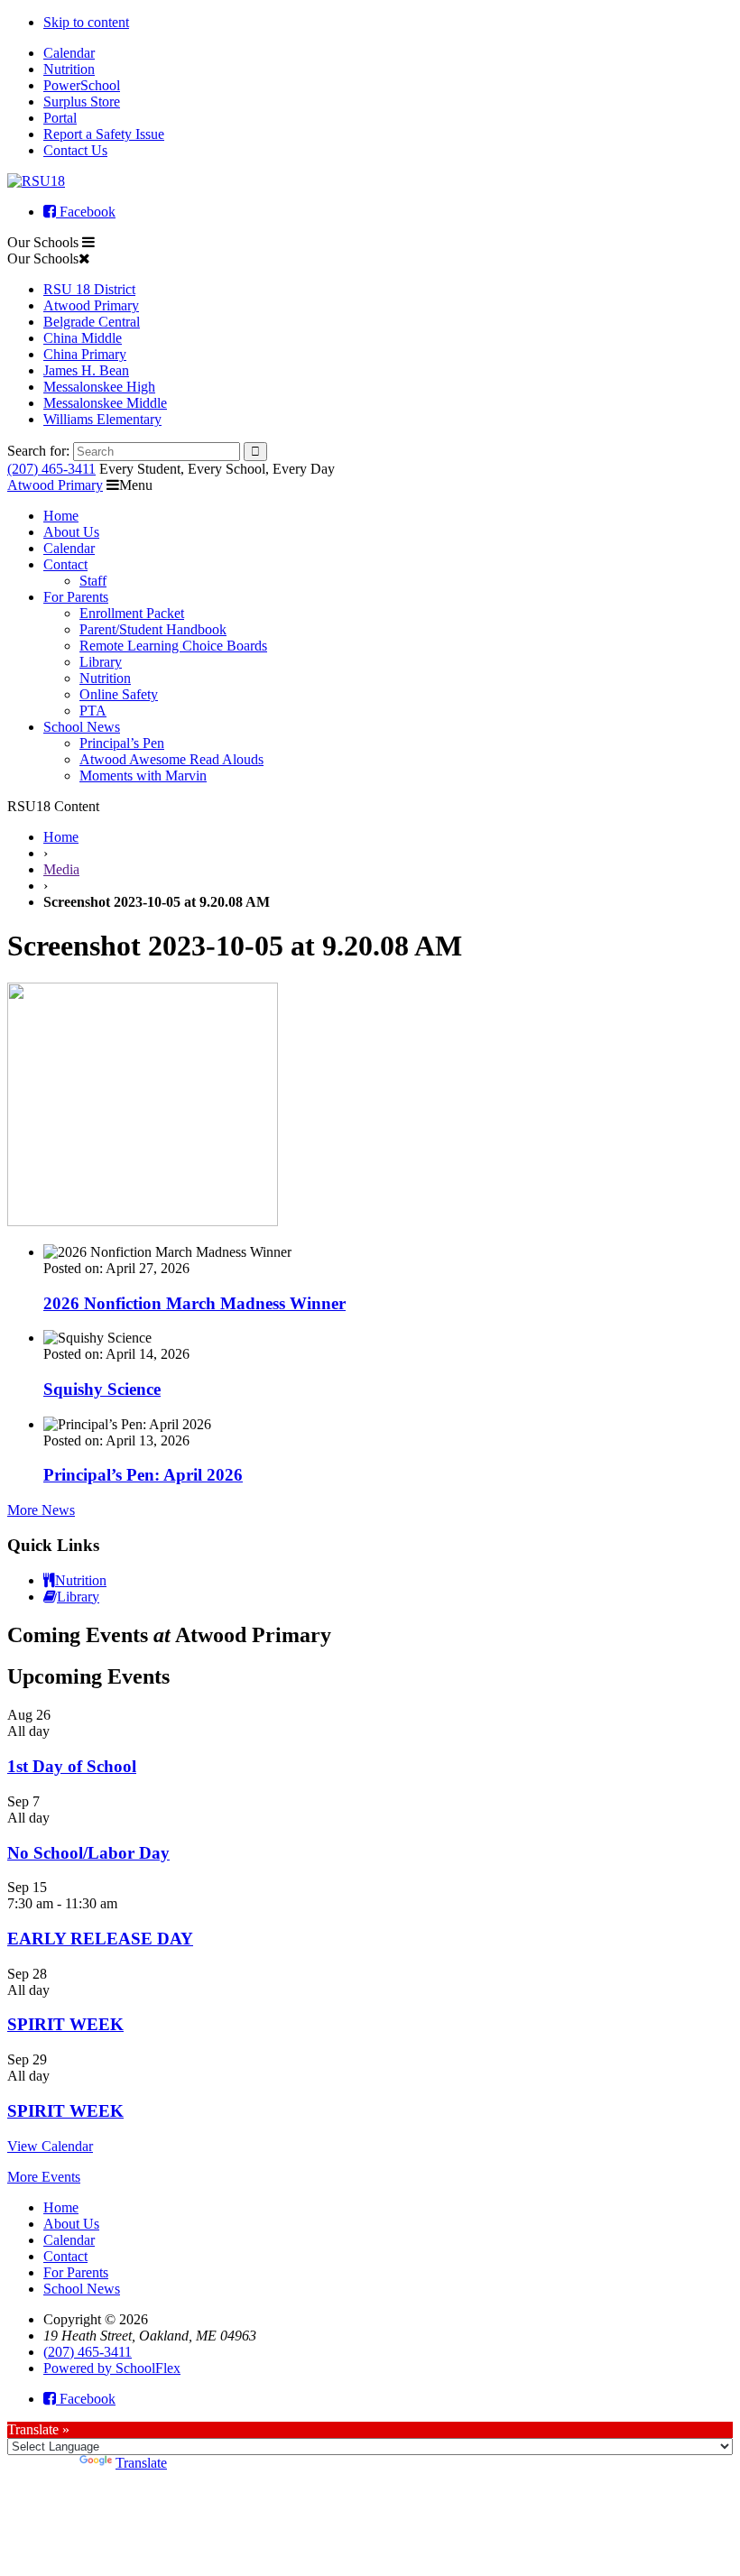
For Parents (76, 597)
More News (41, 1510)
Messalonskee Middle (105, 403)
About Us (71, 532)
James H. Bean (86, 370)
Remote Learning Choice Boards (173, 646)
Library (101, 662)
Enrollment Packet (132, 613)
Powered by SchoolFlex (112, 2368)
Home (61, 516)
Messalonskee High (99, 387)
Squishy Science (102, 1389)
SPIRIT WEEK (65, 2024)
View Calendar (50, 2146)
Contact (65, 564)
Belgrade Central (92, 322)
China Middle (83, 338)
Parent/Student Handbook (153, 629)
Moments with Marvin (143, 776)
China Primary (85, 354)
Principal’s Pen (122, 743)
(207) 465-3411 (51, 469)
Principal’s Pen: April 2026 (143, 1475)
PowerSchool (82, 85)
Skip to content (86, 22)
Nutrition (69, 69)
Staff (93, 581)
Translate (141, 2463)
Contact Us (75, 150)
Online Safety (119, 694)
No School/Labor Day (88, 1853)
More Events (44, 2177)
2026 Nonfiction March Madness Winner (194, 1303)
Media (61, 869)
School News (82, 727)
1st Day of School (72, 1766)
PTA (93, 711)
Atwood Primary (91, 305)
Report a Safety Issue (104, 134)
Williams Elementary (102, 419)
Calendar (69, 53)
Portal (60, 118)
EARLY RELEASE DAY (100, 1939)
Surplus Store (82, 102)
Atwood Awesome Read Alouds (171, 759)
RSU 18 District (89, 289)
